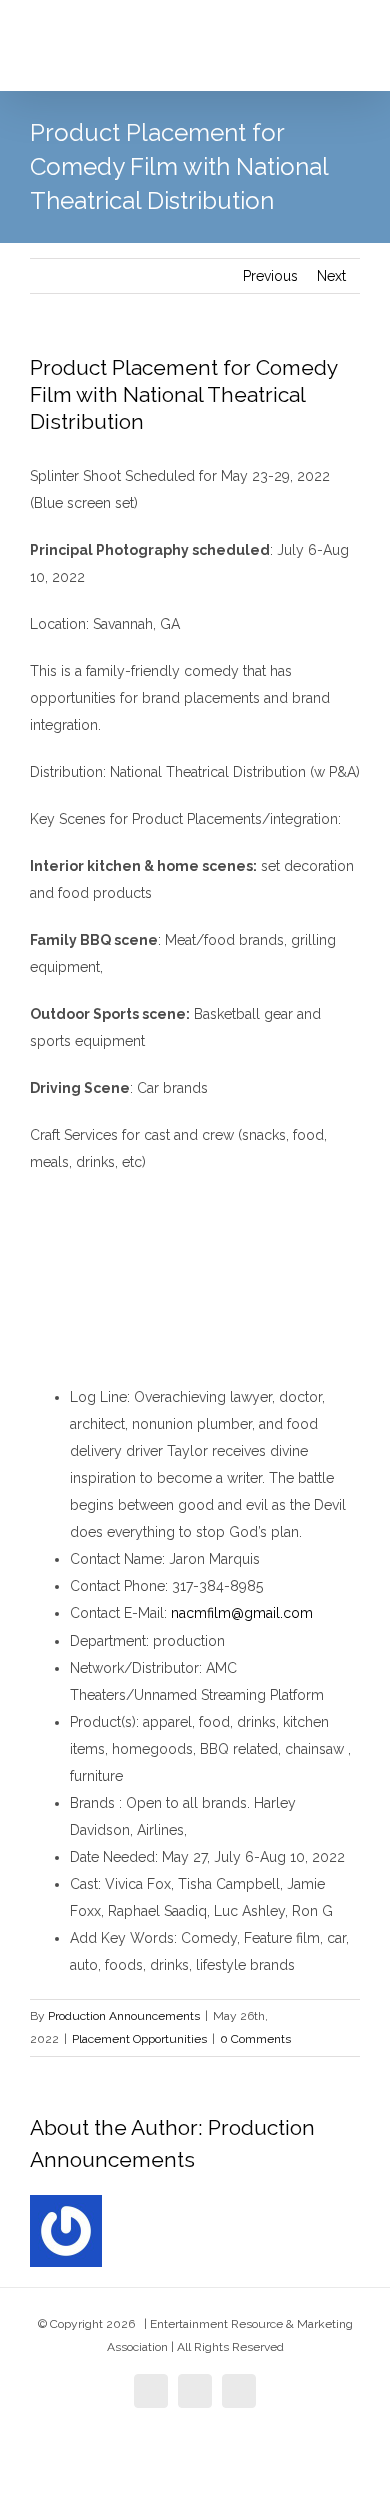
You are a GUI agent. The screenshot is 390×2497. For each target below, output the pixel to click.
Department (108, 1641)
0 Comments (255, 2039)
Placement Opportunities (139, 2039)
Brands (94, 1803)
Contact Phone (117, 1586)
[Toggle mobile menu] (352, 60)
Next (331, 276)
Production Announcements (124, 2016)
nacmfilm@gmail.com (242, 1613)
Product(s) (103, 1722)
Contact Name (116, 1559)
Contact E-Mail (117, 1613)
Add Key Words (122, 1938)
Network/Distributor (134, 1668)
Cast (84, 1884)
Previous (270, 276)
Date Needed (112, 1857)
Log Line (98, 1397)
